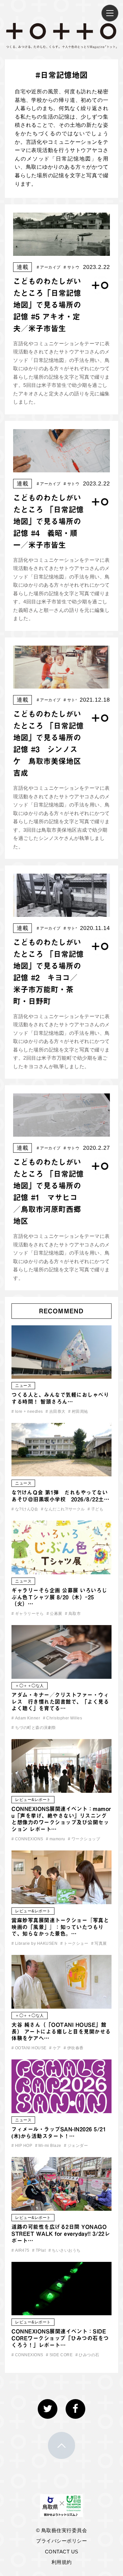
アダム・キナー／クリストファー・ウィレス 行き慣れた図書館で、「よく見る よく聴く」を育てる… (60, 1702)
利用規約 (62, 2562)
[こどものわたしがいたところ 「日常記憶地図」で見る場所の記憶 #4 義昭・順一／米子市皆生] (61, 468)
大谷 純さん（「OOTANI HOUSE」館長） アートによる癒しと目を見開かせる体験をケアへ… (61, 2032)
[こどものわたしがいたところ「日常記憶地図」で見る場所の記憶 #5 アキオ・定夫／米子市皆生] (61, 251)
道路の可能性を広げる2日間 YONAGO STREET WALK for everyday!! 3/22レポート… (61, 2234)
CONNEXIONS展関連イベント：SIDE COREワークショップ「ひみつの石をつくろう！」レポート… (60, 2338)
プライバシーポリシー (61, 2541)
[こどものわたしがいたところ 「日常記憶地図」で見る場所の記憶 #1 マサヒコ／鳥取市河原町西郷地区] (61, 1132)
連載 (22, 267)
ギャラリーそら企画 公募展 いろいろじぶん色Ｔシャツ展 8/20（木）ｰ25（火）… (59, 1597)
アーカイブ (49, 267)
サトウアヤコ (78, 267)
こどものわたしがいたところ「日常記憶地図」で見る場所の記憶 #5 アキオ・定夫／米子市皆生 (47, 305)
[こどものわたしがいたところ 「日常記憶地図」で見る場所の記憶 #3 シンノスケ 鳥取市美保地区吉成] (61, 684)
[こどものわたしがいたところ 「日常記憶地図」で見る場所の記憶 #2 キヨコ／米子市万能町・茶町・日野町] (61, 912)
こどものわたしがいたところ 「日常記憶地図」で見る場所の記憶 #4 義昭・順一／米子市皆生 (48, 521)
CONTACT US (62, 2552)
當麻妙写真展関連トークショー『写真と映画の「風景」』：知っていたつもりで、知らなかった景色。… (60, 1927)
